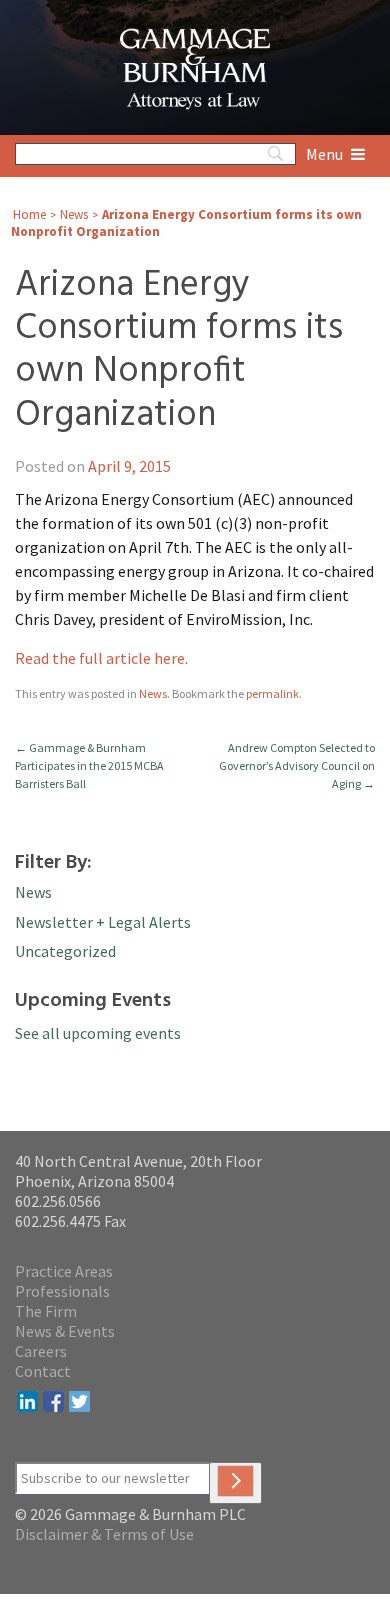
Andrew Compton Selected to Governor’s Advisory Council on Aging (297, 765)
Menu (326, 154)
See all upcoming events (98, 1033)
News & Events (65, 1331)
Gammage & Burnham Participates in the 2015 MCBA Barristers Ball (89, 765)
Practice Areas (64, 1271)
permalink (272, 693)
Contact (43, 1371)
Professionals (62, 1291)
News (74, 214)
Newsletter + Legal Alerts (103, 922)
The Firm (46, 1311)
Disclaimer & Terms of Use (104, 1534)
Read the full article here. (101, 658)
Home (29, 214)
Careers (41, 1351)
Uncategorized (65, 951)
